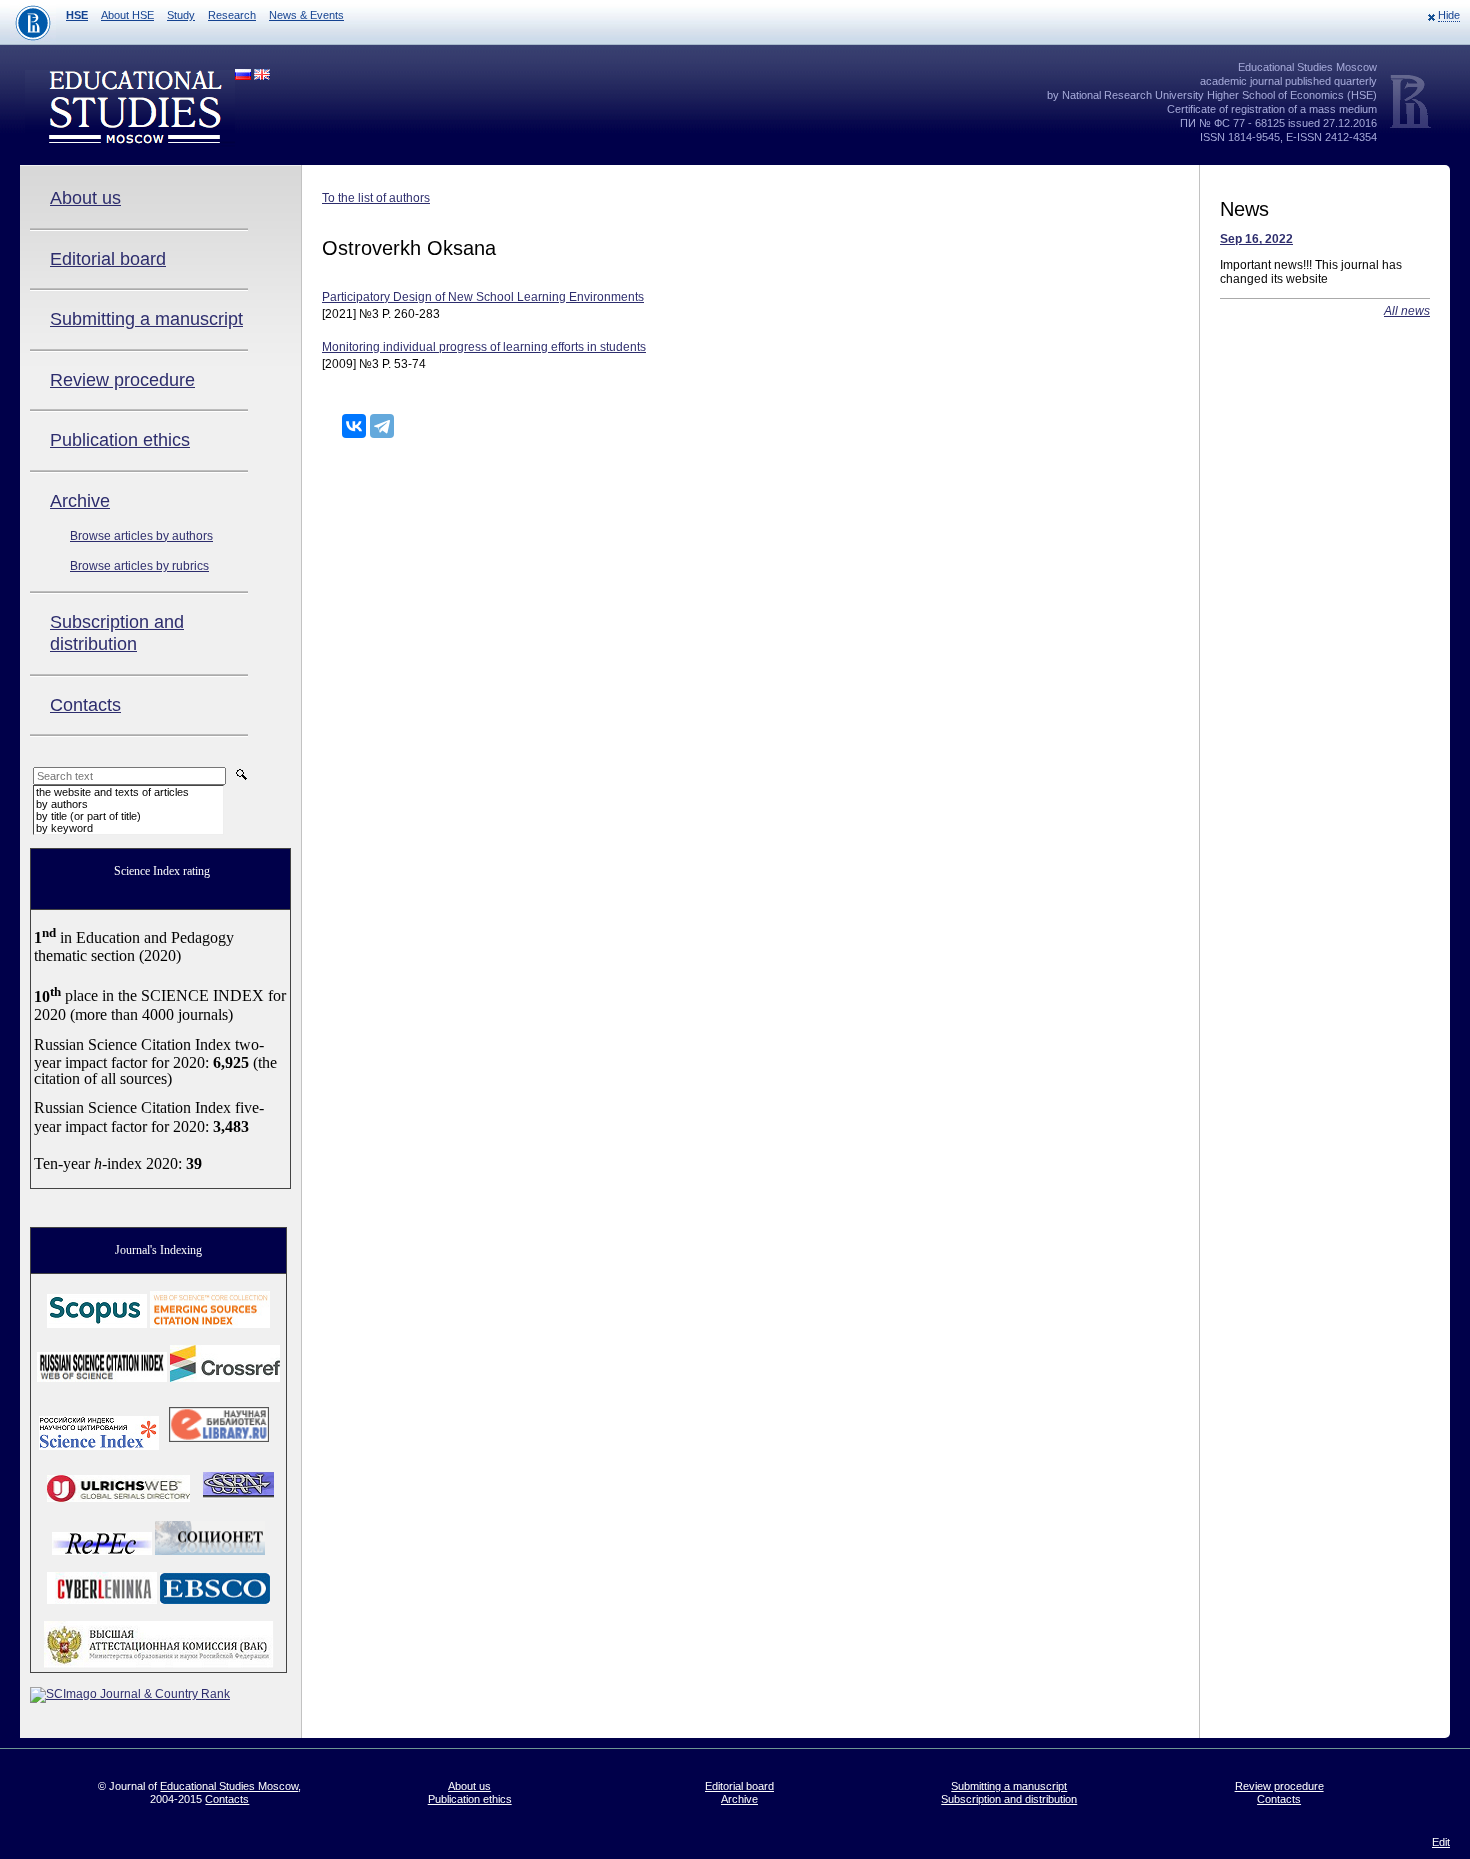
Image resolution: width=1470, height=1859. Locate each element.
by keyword (64, 828)
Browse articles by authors (141, 536)
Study (181, 15)
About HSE (127, 15)
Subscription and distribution (117, 633)
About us (85, 198)
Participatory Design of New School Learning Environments (483, 297)
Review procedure (122, 380)
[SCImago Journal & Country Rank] (130, 1694)
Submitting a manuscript (146, 319)
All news (1407, 311)
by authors (62, 804)
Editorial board (108, 259)
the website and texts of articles (112, 792)
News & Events (306, 15)
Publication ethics (120, 440)
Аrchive (80, 501)
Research (232, 15)
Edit (1441, 1842)
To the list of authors (376, 198)
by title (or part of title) (88, 816)
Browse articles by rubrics (139, 566)
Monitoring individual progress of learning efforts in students (484, 347)
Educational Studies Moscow (229, 1786)
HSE (77, 15)
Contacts (85, 705)
